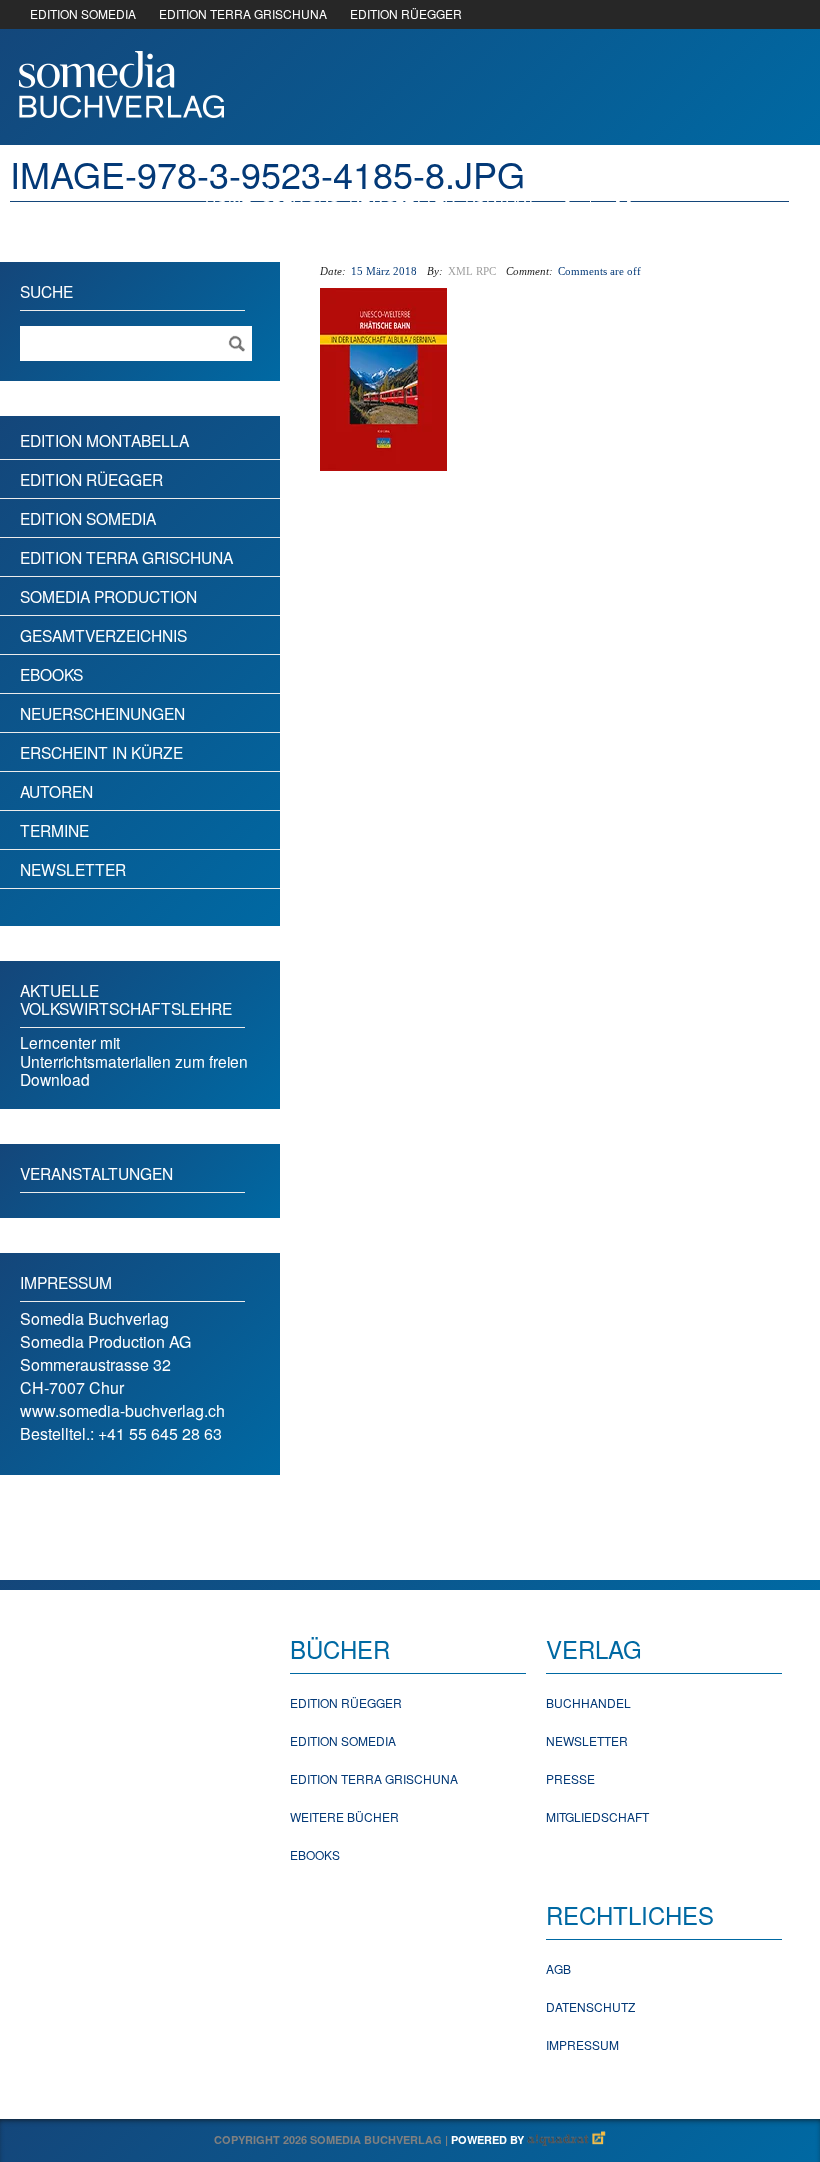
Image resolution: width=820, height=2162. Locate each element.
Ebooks (51, 674)
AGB (558, 1968)
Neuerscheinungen (102, 713)
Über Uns (300, 195)
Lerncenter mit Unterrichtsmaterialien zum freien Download (134, 1060)
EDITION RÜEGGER (406, 13)
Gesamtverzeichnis (103, 635)
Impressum (582, 2044)
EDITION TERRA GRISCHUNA (243, 13)
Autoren (56, 791)
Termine (54, 830)
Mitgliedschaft (597, 1816)
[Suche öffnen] (560, 193)
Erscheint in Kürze (101, 752)
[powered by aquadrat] (567, 2139)
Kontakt (500, 195)
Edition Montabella (104, 440)
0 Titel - (711, 193)
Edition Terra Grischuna (126, 557)
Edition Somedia (88, 518)
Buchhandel (588, 1702)
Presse (570, 1778)
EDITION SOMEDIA (83, 13)
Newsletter (402, 195)
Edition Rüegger (91, 479)
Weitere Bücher (344, 1816)
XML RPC (472, 271)
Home (228, 195)
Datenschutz (590, 2006)
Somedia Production (108, 596)
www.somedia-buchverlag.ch (122, 1410)
